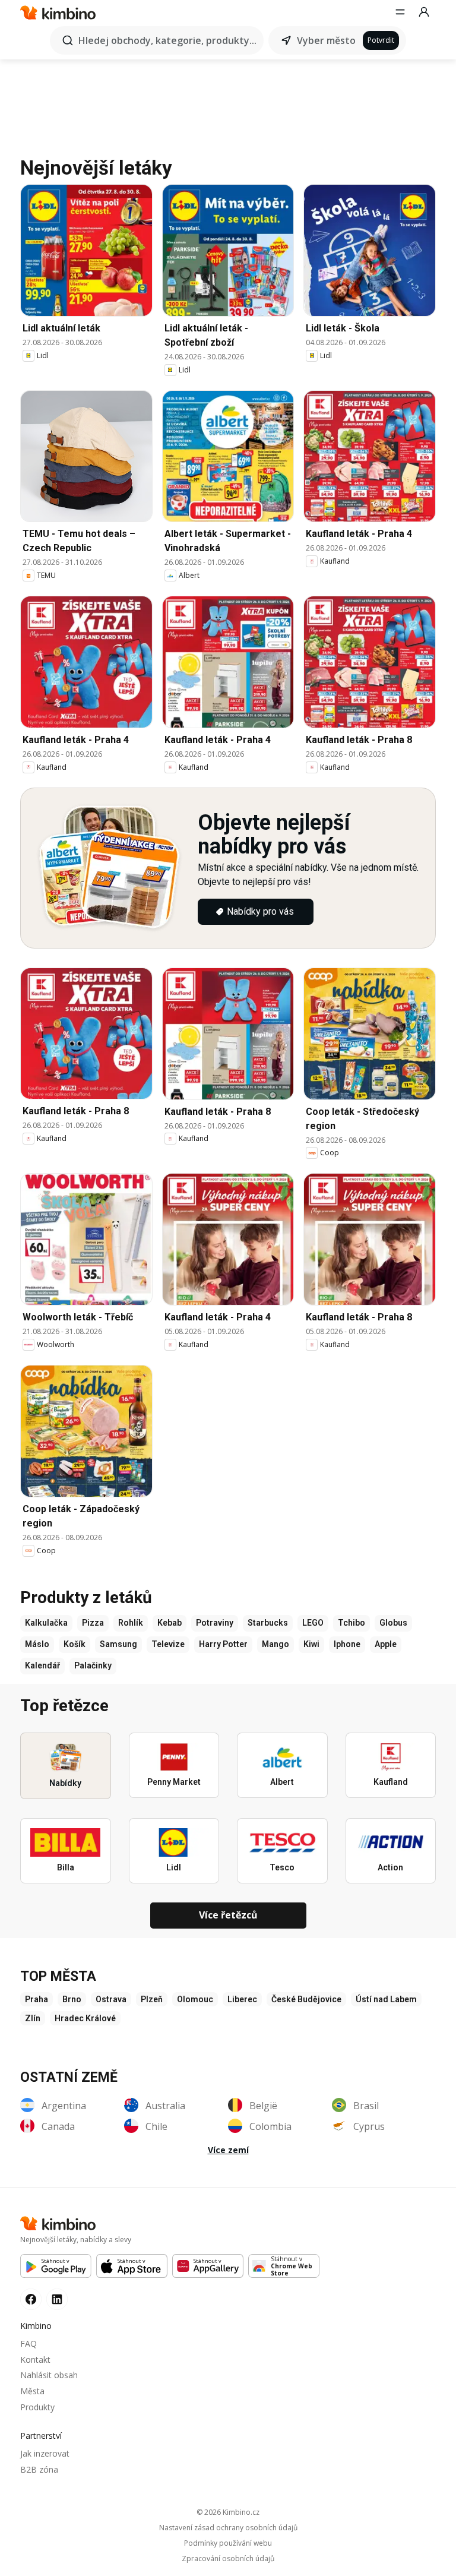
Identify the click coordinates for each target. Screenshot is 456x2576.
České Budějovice (306, 1999)
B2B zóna (39, 2469)
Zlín (33, 2018)
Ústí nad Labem (386, 1999)
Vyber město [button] (326, 40)
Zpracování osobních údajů (228, 2559)
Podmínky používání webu (228, 2543)
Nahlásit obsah (49, 2375)
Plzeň (152, 1999)
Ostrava (111, 1999)
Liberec (242, 1999)
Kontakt (35, 2360)
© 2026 (228, 2512)
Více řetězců (228, 1915)
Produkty (37, 2407)
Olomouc (195, 1999)
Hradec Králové (85, 2018)
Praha (37, 1999)
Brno (72, 1999)
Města (32, 2391)
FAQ (28, 2343)
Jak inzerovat (45, 2453)
